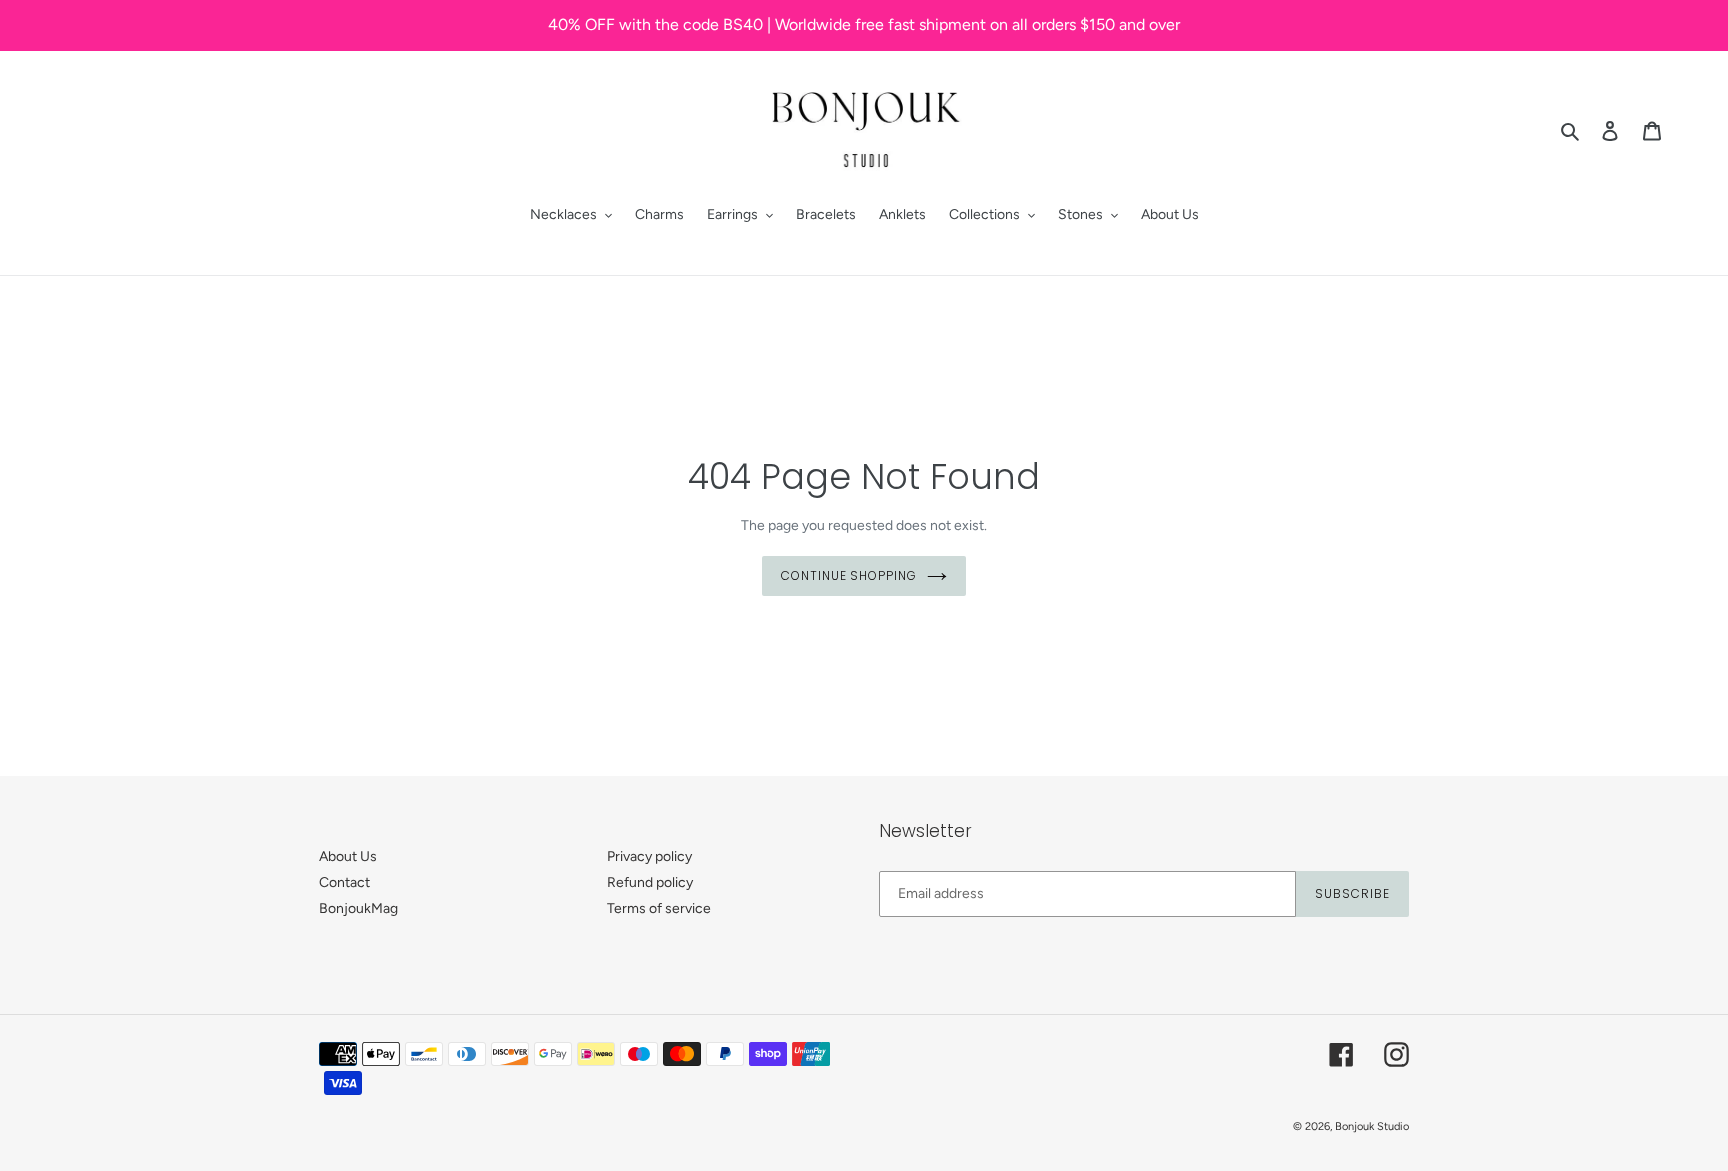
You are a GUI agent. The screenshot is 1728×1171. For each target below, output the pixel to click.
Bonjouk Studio (1372, 1126)
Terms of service (659, 908)
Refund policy (650, 882)
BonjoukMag (358, 908)
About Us (348, 856)
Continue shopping (849, 575)
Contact (344, 882)
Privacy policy (649, 856)
